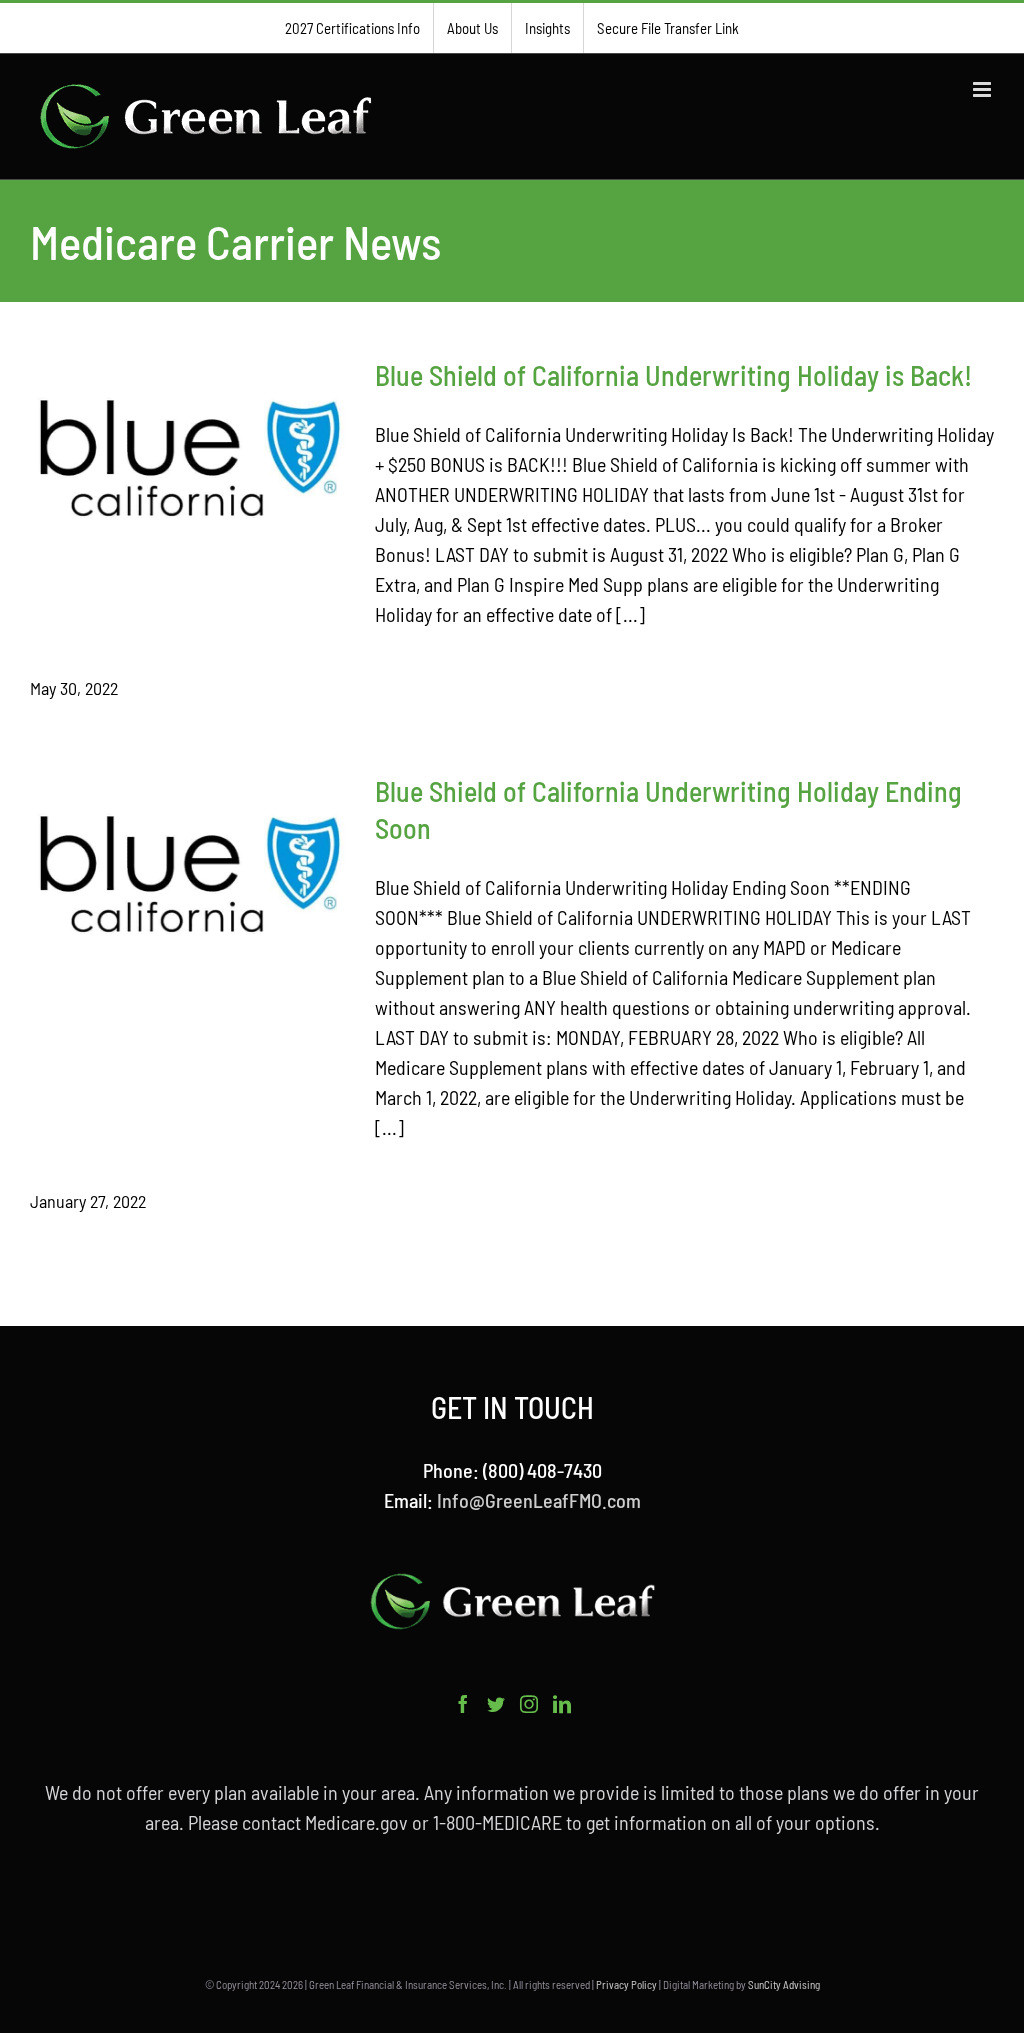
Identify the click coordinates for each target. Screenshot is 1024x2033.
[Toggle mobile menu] (983, 89)
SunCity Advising (784, 1984)
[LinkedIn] (562, 1704)
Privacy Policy (626, 1984)
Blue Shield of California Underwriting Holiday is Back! (673, 375)
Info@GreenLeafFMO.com (539, 1500)
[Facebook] (463, 1704)
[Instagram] (529, 1704)
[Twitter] (496, 1704)
